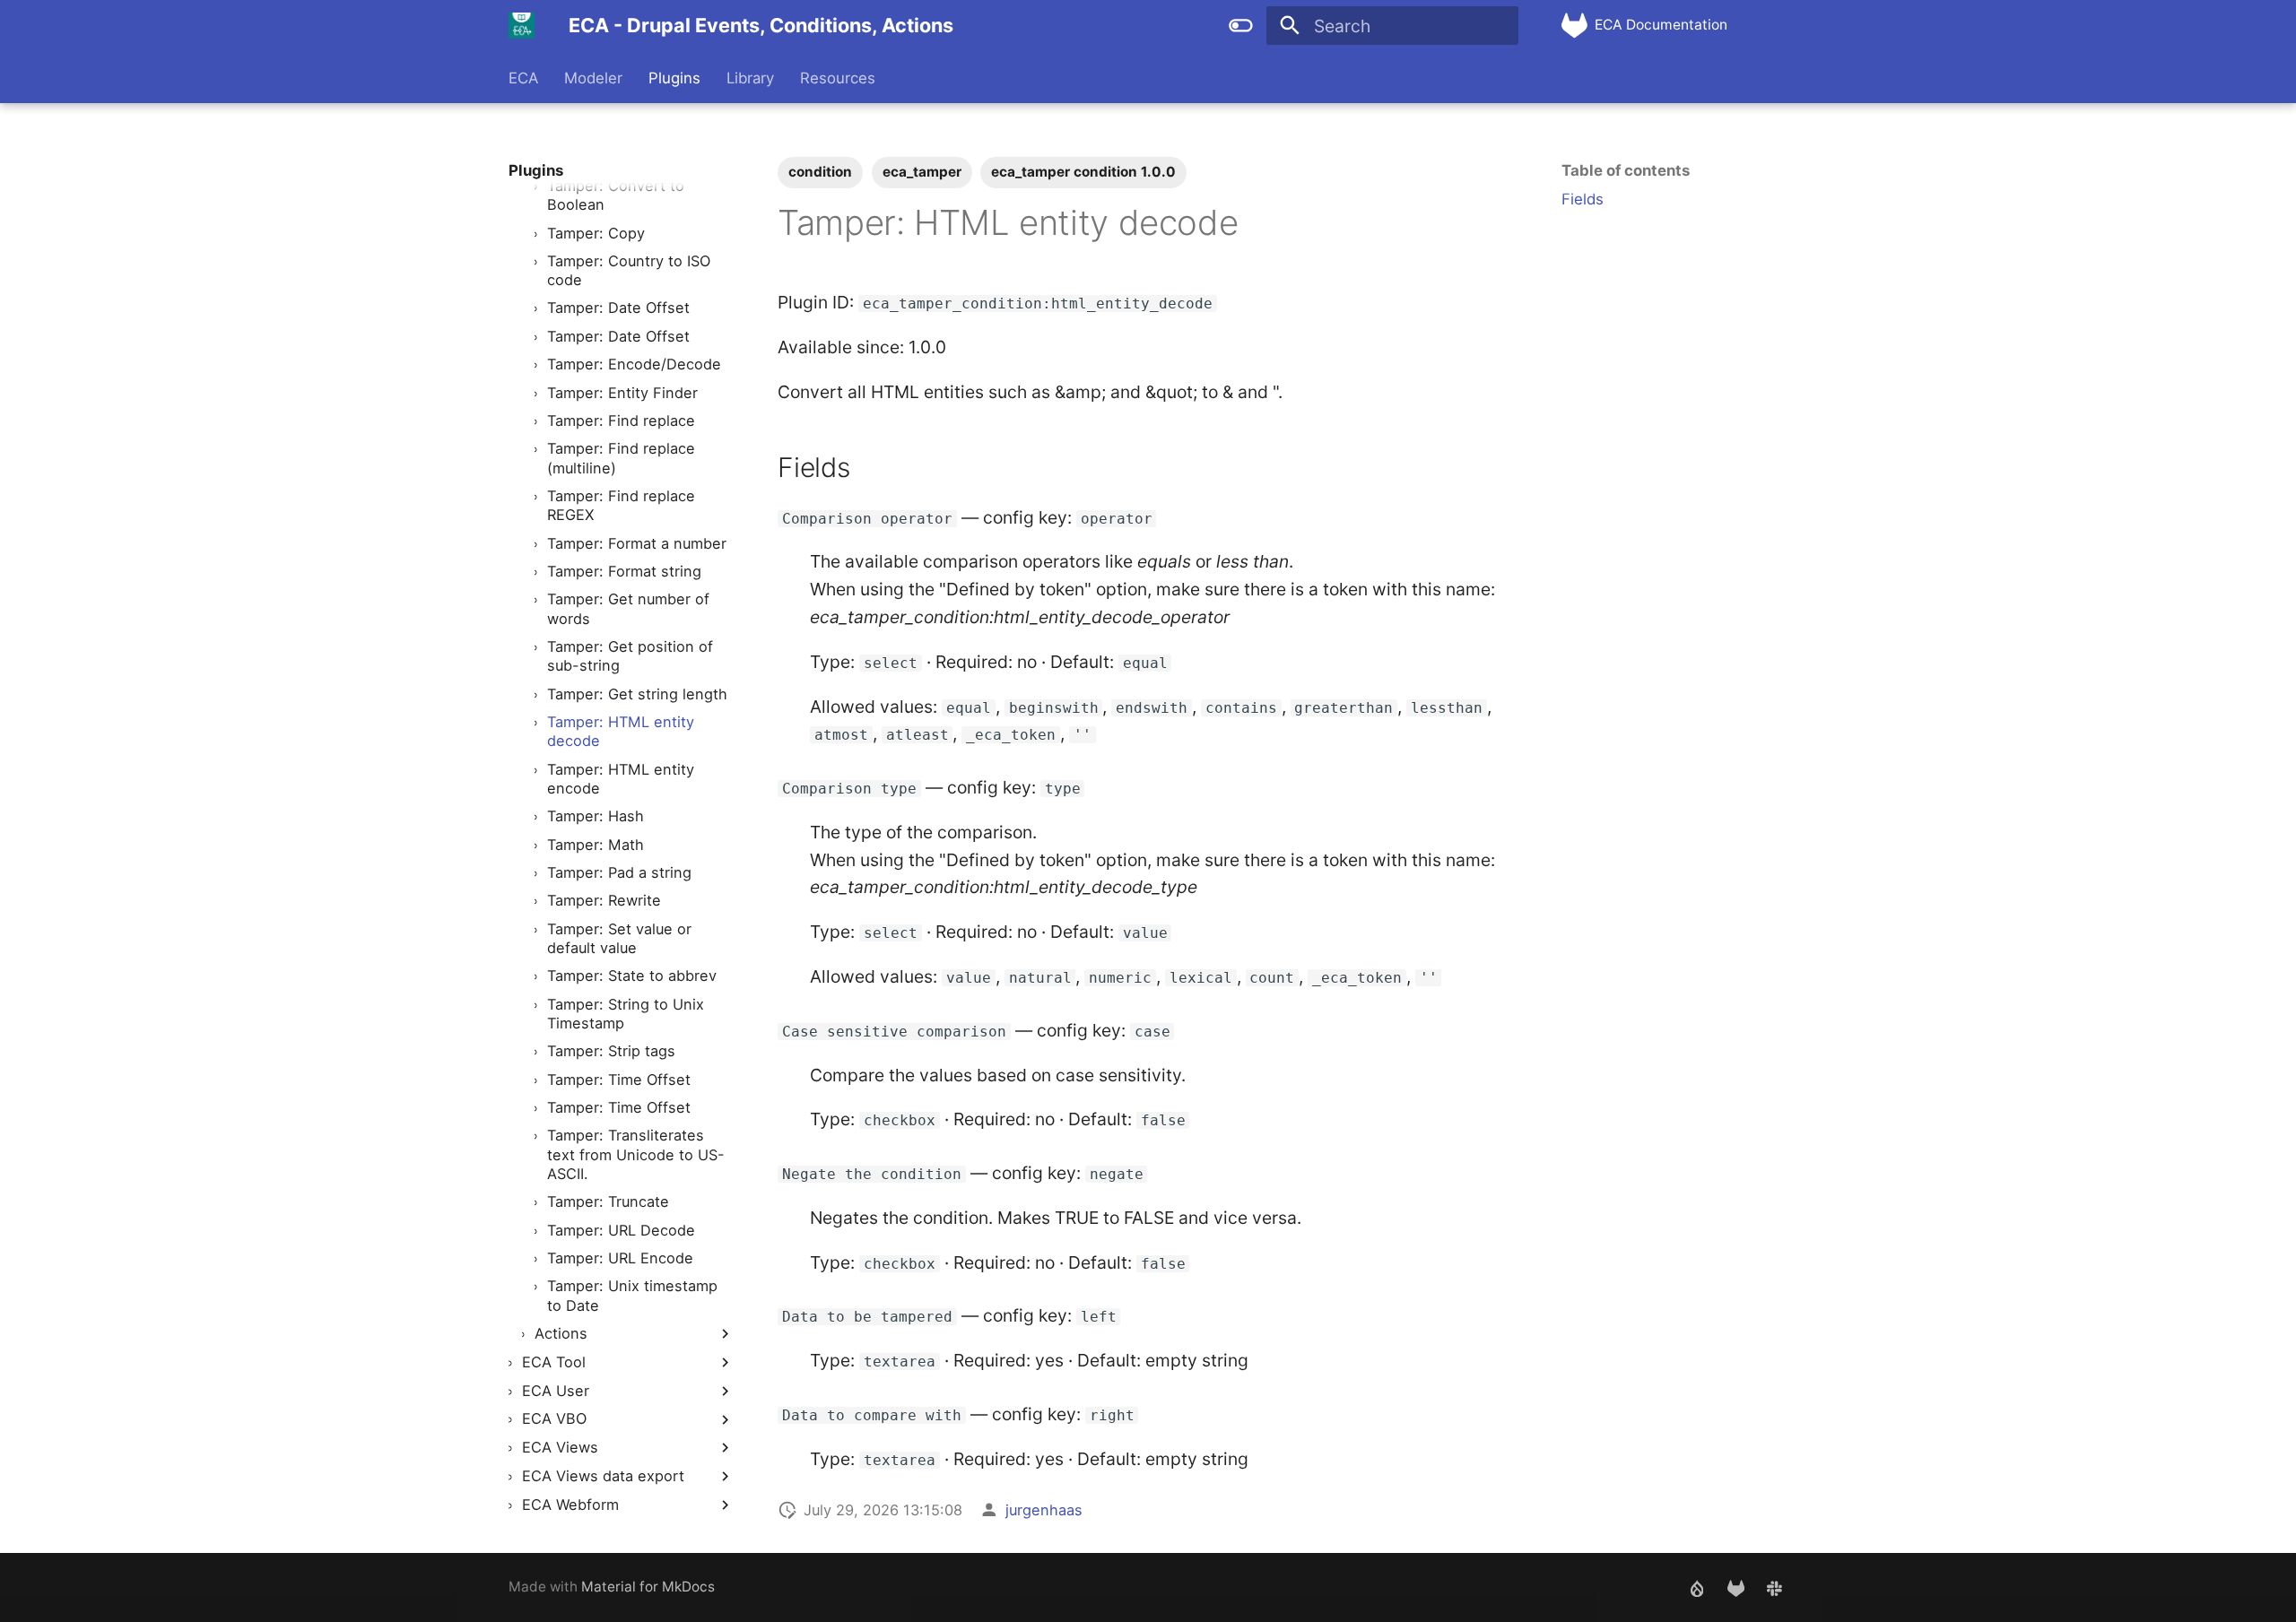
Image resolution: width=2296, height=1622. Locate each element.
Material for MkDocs (648, 1587)
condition (820, 172)
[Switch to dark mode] (1240, 26)
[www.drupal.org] (1697, 1587)
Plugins (674, 78)
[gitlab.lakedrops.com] (1735, 1587)
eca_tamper (922, 172)
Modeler (593, 78)
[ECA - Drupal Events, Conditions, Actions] (522, 26)
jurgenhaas (1044, 1510)
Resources (837, 78)
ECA (523, 78)
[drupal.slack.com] (1774, 1587)
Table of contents (1626, 170)
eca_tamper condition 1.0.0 (1083, 172)
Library (750, 78)
